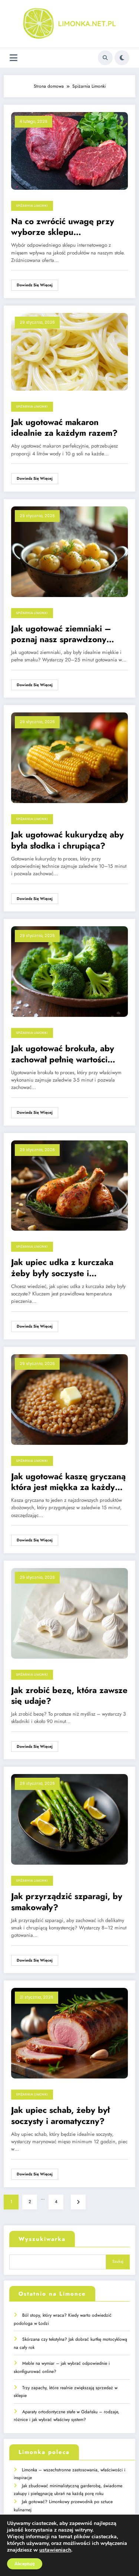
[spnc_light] (122, 58)
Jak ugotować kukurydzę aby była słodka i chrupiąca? (67, 840)
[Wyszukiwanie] (105, 58)
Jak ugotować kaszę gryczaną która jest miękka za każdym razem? (68, 1482)
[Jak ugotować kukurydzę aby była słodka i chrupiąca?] (69, 758)
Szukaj (118, 2261)
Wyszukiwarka (42, 2239)
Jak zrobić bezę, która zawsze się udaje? (69, 1696)
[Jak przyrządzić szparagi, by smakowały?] (69, 1819)
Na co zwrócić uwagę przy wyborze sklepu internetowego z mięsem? (63, 227)
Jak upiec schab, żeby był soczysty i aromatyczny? (60, 2116)
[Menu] (14, 58)
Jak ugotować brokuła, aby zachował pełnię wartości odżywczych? (63, 1054)
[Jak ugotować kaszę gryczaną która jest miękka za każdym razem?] (69, 1399)
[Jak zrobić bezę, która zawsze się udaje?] (69, 1613)
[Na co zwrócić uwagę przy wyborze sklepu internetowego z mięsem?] (69, 151)
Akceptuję (25, 2564)
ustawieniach (55, 2550)
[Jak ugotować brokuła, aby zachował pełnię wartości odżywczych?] (69, 971)
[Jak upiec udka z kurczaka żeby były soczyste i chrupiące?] (69, 1185)
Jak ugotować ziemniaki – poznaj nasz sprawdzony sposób (61, 634)
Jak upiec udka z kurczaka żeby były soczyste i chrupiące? (62, 1268)
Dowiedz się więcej (35, 285)
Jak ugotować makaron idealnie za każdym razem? (64, 428)
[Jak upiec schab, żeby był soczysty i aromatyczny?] (69, 2033)
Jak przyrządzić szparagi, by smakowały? (67, 1902)
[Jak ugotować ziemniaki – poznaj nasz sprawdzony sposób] (69, 551)
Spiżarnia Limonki (32, 206)
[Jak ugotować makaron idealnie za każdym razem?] (69, 351)
